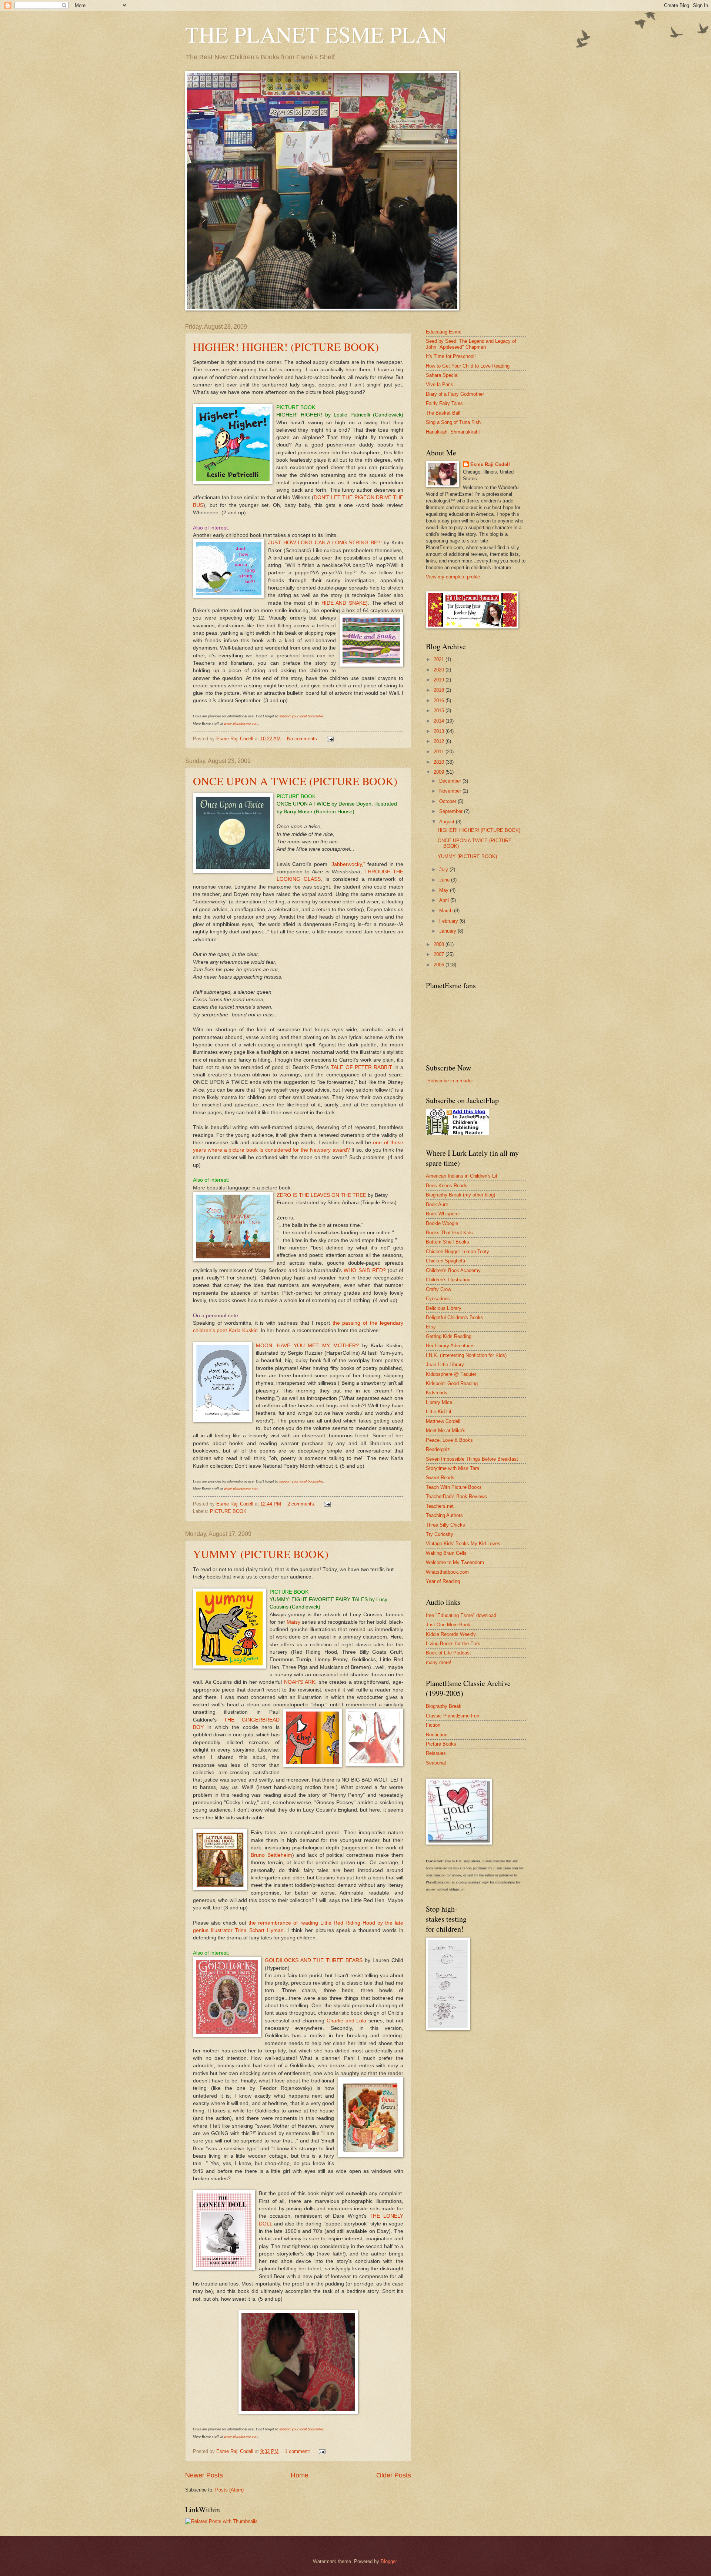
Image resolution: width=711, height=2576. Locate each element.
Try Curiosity (440, 1534)
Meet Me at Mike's (446, 1430)
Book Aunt (437, 1204)
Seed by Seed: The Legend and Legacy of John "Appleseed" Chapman (471, 344)
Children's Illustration (448, 1280)
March (447, 911)
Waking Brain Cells (446, 1553)
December (451, 781)
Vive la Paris (440, 384)
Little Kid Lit (439, 1412)
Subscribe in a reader (450, 1081)
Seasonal (436, 1763)
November (451, 791)
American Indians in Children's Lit (462, 1176)
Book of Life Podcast (448, 1653)
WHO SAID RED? (365, 1270)
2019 (440, 680)
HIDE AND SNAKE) (345, 603)
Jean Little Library (445, 1365)
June (445, 880)
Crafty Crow (438, 1289)
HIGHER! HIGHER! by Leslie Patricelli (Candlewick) (340, 415)
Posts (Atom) (229, 2490)
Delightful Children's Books (455, 1317)
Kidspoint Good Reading (452, 1383)
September (452, 811)
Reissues (436, 1753)
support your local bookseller (301, 716)
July (444, 869)
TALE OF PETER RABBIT (361, 1067)
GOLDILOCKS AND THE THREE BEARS (314, 1960)
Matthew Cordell (443, 1421)
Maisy (293, 1622)
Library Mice (439, 1402)
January (448, 931)
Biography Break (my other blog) (460, 1195)
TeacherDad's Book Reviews (456, 1496)
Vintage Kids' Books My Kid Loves (463, 1543)
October (448, 801)
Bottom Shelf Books (448, 1242)
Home (300, 2475)
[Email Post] (330, 739)
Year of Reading (443, 1581)
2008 (440, 944)
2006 (440, 965)
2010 (440, 762)
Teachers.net (440, 1506)
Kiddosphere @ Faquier (451, 1374)
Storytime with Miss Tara (453, 1468)
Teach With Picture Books (454, 1487)
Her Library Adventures (450, 1346)
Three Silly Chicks (445, 1525)
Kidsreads (437, 1393)
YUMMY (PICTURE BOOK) (261, 1554)
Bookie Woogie (442, 1223)
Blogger (389, 2561)
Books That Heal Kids (449, 1233)
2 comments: (302, 1504)
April (445, 900)
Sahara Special (442, 375)
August (448, 822)
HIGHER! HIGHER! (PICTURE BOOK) (286, 346)
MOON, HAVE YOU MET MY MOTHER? (307, 1346)
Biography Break (444, 1706)
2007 (440, 954)
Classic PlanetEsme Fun (453, 1716)
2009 (440, 772)
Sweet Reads (440, 1478)
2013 (440, 731)
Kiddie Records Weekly (451, 1634)
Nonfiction (437, 1735)
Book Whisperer (443, 1214)
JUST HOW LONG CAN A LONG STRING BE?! (325, 543)
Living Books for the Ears (453, 1644)
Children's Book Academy (453, 1270)
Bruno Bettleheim (271, 1855)
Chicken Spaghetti (445, 1261)
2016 (440, 701)
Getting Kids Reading (449, 1336)
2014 (440, 721)
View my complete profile (453, 577)
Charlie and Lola (348, 2021)
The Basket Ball (443, 413)
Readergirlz (438, 1449)
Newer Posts (204, 2475)
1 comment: (298, 2451)
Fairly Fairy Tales (444, 403)
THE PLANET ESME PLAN (316, 34)
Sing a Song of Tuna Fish (453, 422)
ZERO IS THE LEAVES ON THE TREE (321, 1195)
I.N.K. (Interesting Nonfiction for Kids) (466, 1355)
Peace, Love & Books (449, 1440)
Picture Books (441, 1744)
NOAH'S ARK (300, 1682)
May (445, 890)
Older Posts (394, 2475)
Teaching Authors (444, 1515)
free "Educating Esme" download (461, 1615)
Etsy (431, 1327)
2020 (440, 670)
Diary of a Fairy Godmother (455, 394)
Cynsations (438, 1299)
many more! (439, 1662)
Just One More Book (448, 1625)
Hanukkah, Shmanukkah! (453, 432)
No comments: (303, 739)
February (449, 921)
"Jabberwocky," (347, 864)
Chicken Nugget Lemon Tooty (458, 1252)
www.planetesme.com (241, 724)
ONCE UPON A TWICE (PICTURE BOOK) (295, 781)
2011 (440, 752)
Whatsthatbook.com (447, 1572)
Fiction (433, 1725)
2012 (440, 741)
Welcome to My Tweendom (455, 1562)
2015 (440, 711)
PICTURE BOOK (228, 1511)
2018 (440, 690)
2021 (440, 659)
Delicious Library (444, 1308)
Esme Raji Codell (490, 464)
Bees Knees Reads (447, 1186)
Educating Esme (444, 332)
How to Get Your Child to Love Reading (468, 366)
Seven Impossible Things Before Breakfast (472, 1459)
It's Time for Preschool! (451, 356)
